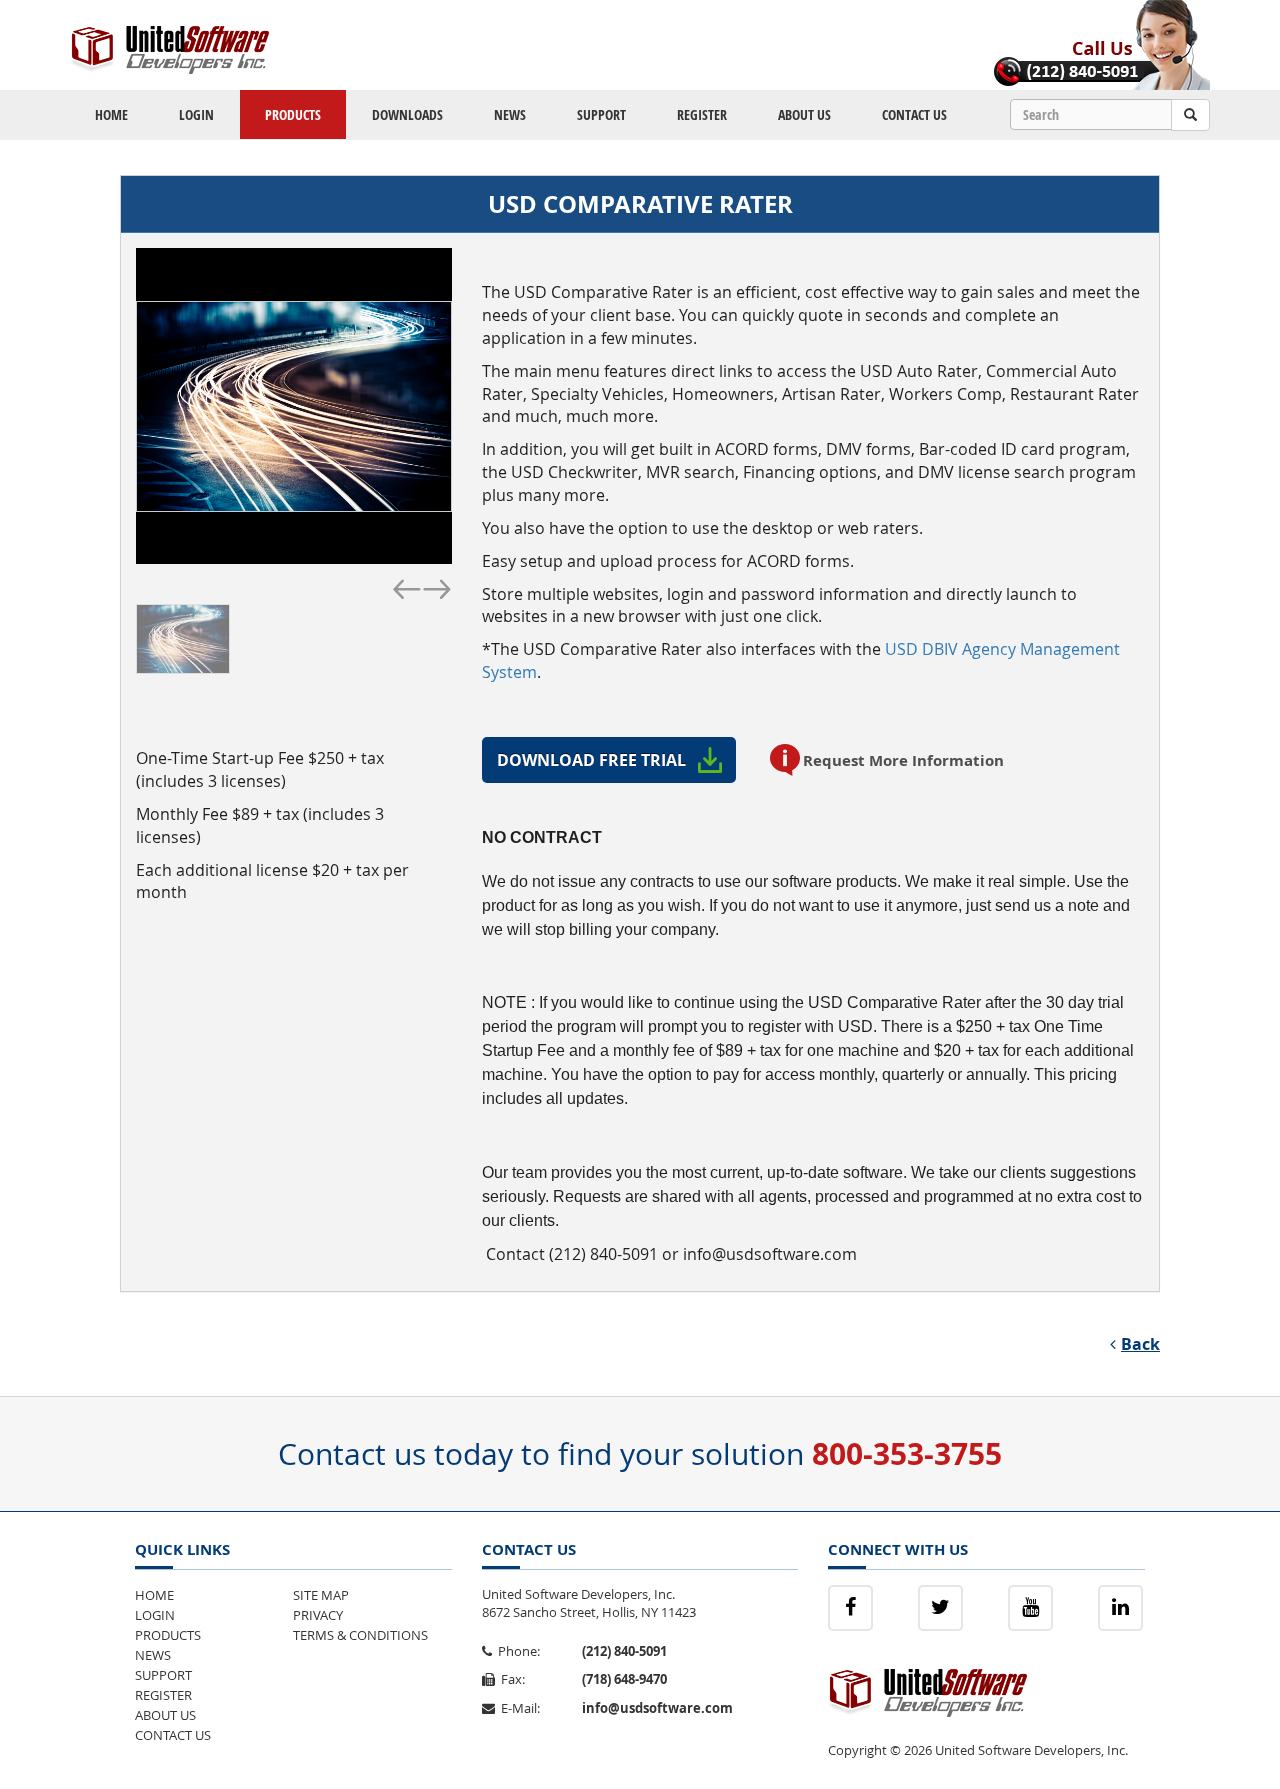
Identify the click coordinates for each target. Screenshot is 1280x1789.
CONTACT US (914, 114)
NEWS (510, 114)
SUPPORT (601, 114)
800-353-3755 (907, 1453)
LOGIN (196, 114)
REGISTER (702, 114)
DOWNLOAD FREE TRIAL (591, 760)
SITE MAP (321, 1595)
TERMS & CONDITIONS (360, 1635)
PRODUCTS (293, 114)
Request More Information (903, 760)
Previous (407, 587)
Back (1140, 1344)
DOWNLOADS (407, 114)
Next (437, 587)
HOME (111, 114)
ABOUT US (804, 114)
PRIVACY (318, 1615)
